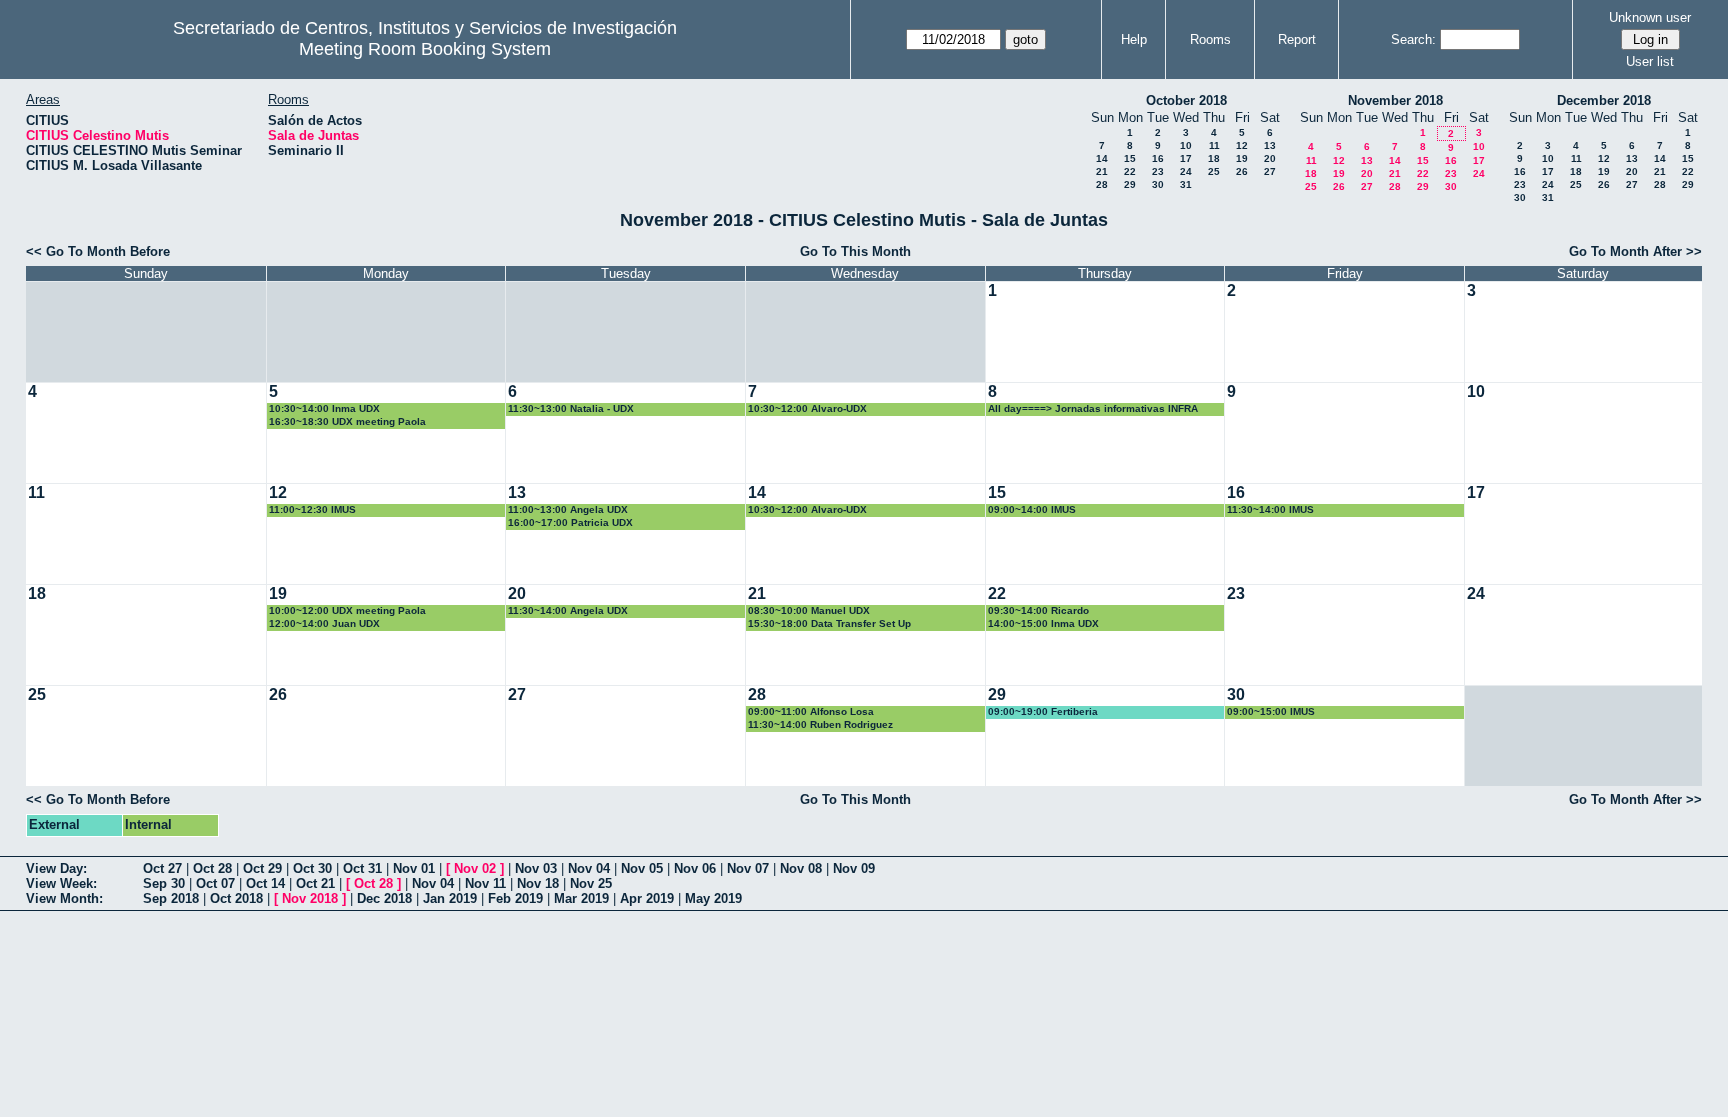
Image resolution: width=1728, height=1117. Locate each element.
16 (1158, 158)
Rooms (1210, 39)
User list (1650, 61)
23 (1158, 171)
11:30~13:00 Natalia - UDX (571, 408)
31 (1186, 184)
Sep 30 (164, 883)
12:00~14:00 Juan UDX (324, 623)
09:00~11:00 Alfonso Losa (811, 711)
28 (1102, 184)
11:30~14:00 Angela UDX (568, 610)
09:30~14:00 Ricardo (1038, 610)
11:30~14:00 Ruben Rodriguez (820, 724)
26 (1242, 171)
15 (1130, 158)
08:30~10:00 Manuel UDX (809, 610)
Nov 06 (695, 868)
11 (1214, 145)
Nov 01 (414, 868)
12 (1242, 145)
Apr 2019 (647, 898)
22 (1130, 171)
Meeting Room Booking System (425, 49)
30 (1158, 184)
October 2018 (1186, 100)
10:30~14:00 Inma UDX (324, 408)
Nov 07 (748, 868)
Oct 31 (362, 868)
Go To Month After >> (1635, 251)
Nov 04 (589, 868)
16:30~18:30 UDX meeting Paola (347, 421)
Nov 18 (538, 883)
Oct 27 (162, 868)
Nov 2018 (310, 898)
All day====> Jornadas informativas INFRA (1093, 408)
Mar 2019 (581, 898)
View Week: (61, 883)
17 (1186, 158)
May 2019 (713, 898)
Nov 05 (642, 868)
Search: (1413, 39)
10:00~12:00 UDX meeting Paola (347, 610)
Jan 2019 (450, 898)
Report (1297, 39)
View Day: (56, 868)
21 (1102, 171)
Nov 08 (801, 868)
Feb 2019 (515, 898)
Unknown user (1650, 17)
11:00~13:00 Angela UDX (568, 509)
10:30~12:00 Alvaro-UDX (807, 408)
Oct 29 (262, 868)
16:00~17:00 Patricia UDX (570, 522)
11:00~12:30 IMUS (312, 509)
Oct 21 (315, 883)
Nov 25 (591, 883)
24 (1186, 171)
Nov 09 (854, 868)
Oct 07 (215, 883)
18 (1214, 158)
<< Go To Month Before (98, 251)
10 (1186, 145)
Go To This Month (855, 251)
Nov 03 (536, 868)
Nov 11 (485, 883)
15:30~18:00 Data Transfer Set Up (829, 623)
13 (1270, 145)
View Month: (64, 898)
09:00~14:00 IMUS (1032, 509)
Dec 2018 (384, 898)
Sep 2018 (171, 898)
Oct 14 (265, 883)
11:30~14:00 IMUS (1270, 509)
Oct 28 (212, 868)
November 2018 (1395, 100)
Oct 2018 (236, 898)
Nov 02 (475, 868)
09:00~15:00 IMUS (1271, 711)
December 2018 (1604, 100)
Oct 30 (312, 868)
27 (1270, 171)
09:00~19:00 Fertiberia (1043, 711)
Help (1134, 39)
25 (1214, 171)
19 (1242, 158)
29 (1130, 184)
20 (1270, 158)
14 (1102, 158)
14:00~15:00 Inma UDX (1043, 623)
